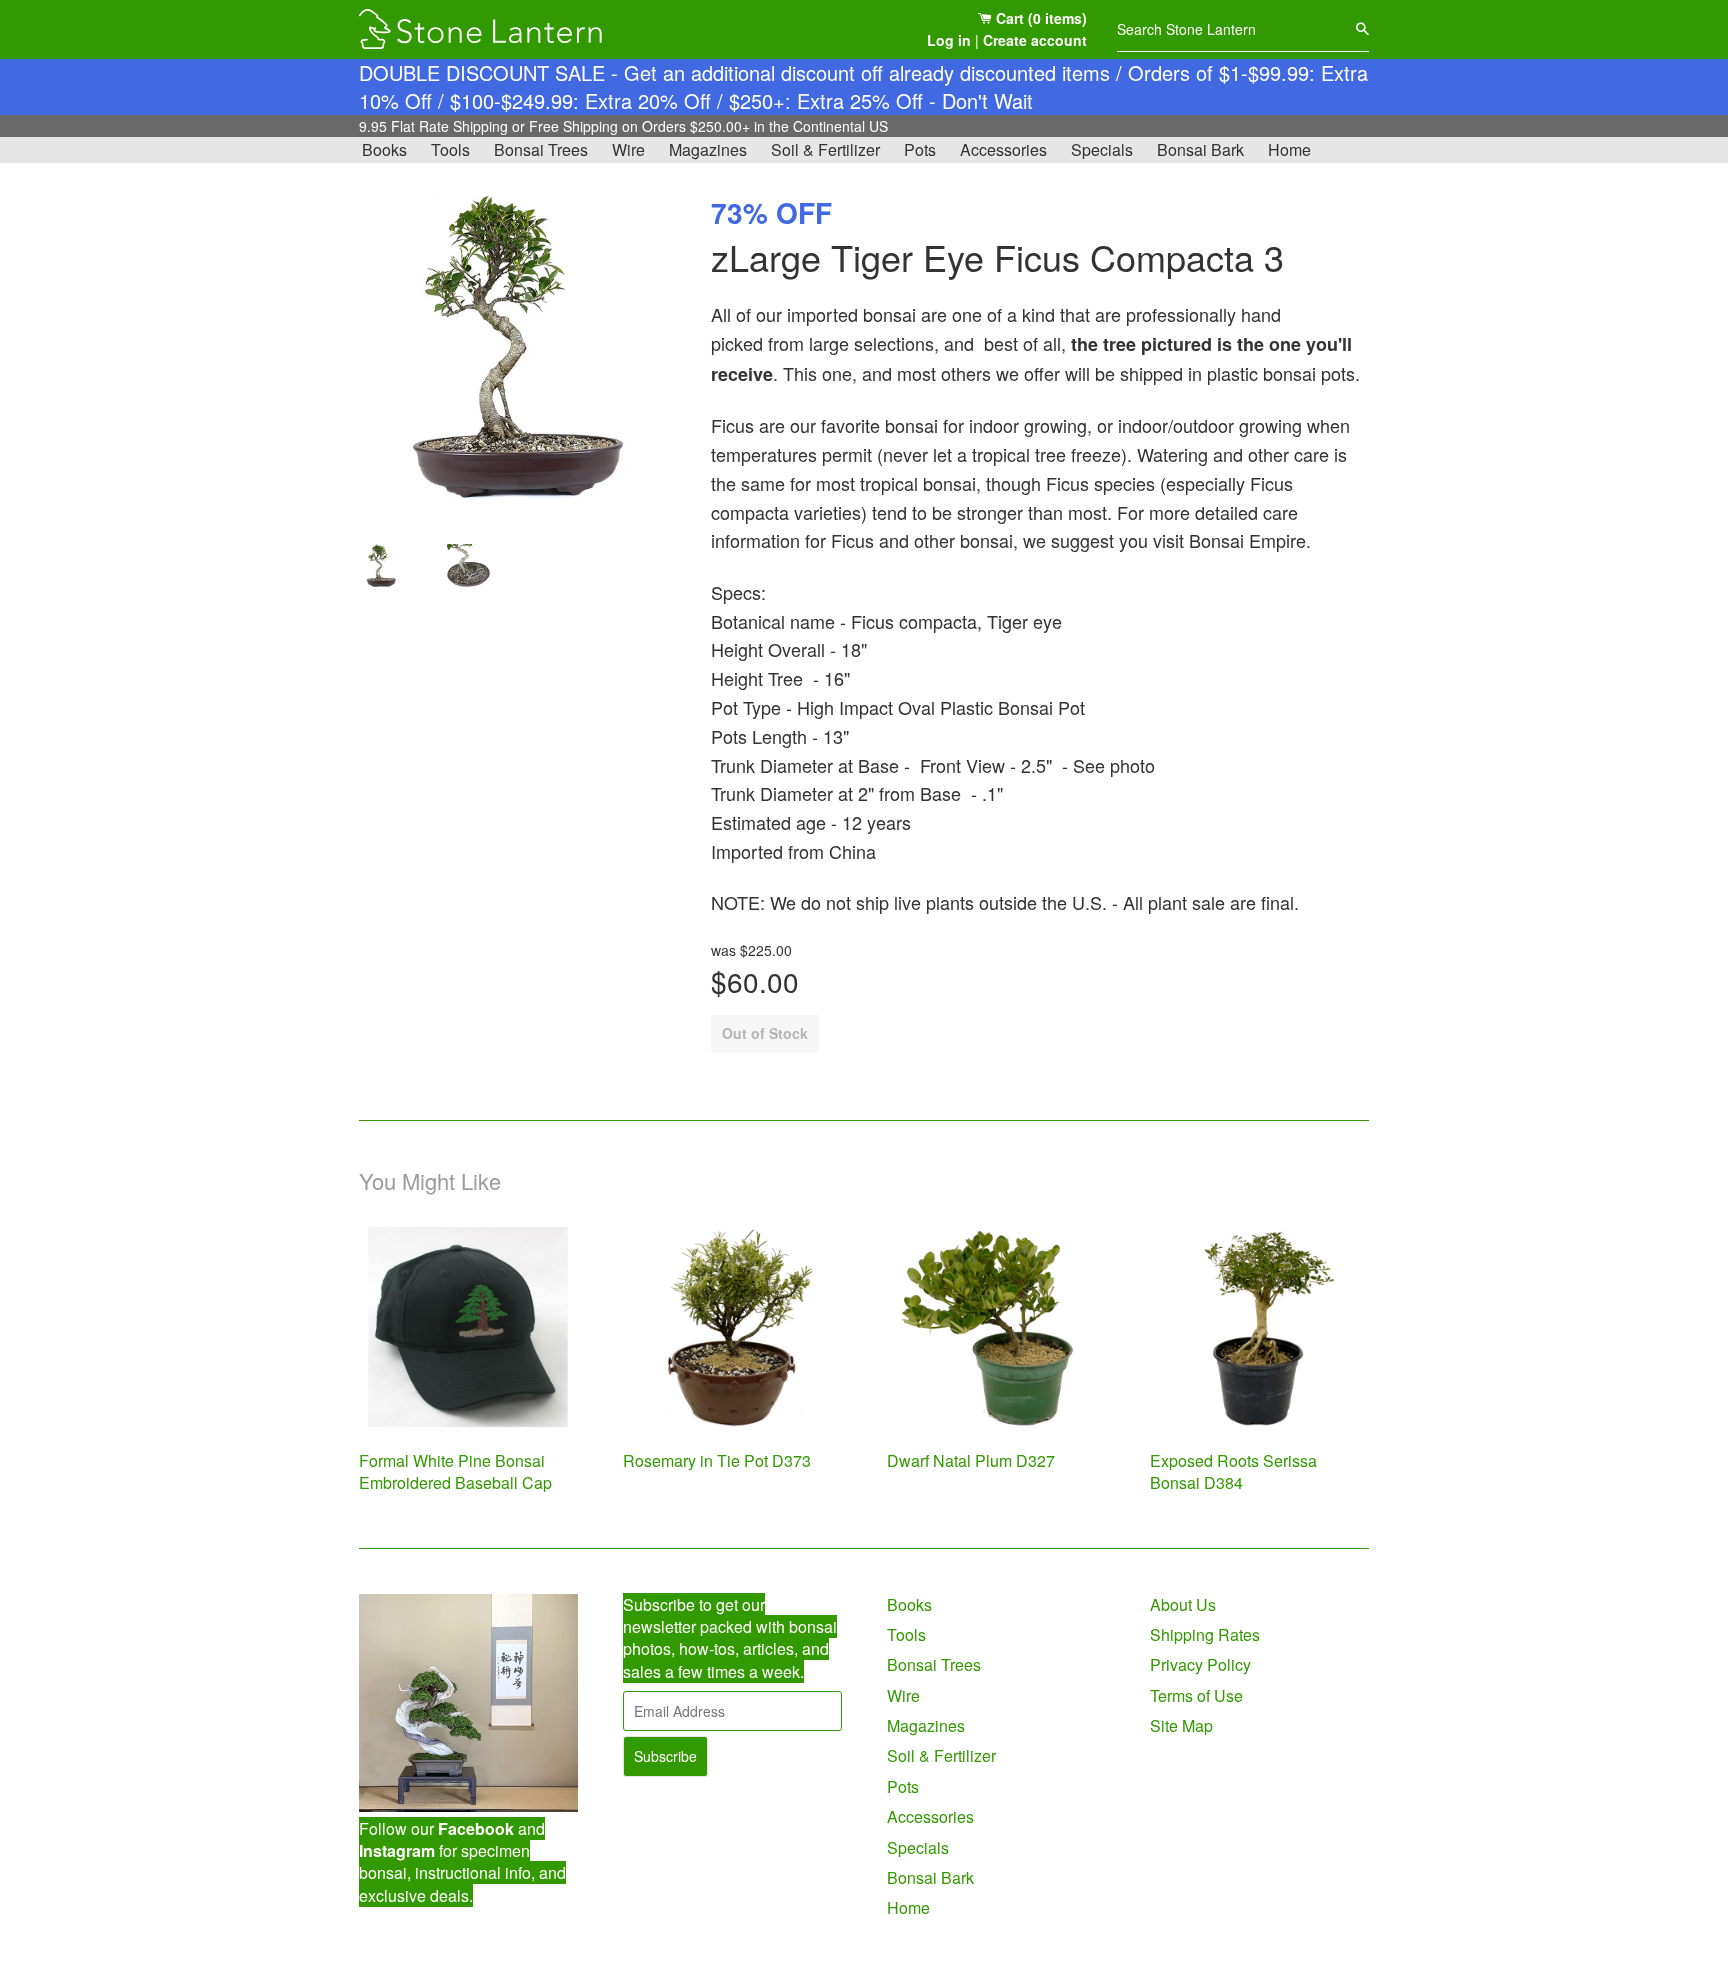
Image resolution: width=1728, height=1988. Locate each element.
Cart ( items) (1039, 18)
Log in (949, 40)
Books (384, 149)
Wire (628, 149)
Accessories (1003, 149)
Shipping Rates (1205, 1634)
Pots (920, 149)
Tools (450, 149)
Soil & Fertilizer (825, 149)
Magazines (708, 149)
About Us (1183, 1604)
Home (1289, 149)
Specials (1102, 149)
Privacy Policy (1200, 1664)
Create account (1035, 40)
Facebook (476, 1828)
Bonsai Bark (1200, 149)
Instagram (397, 1850)
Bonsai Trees (541, 149)
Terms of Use (1196, 1695)
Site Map (1181, 1725)
